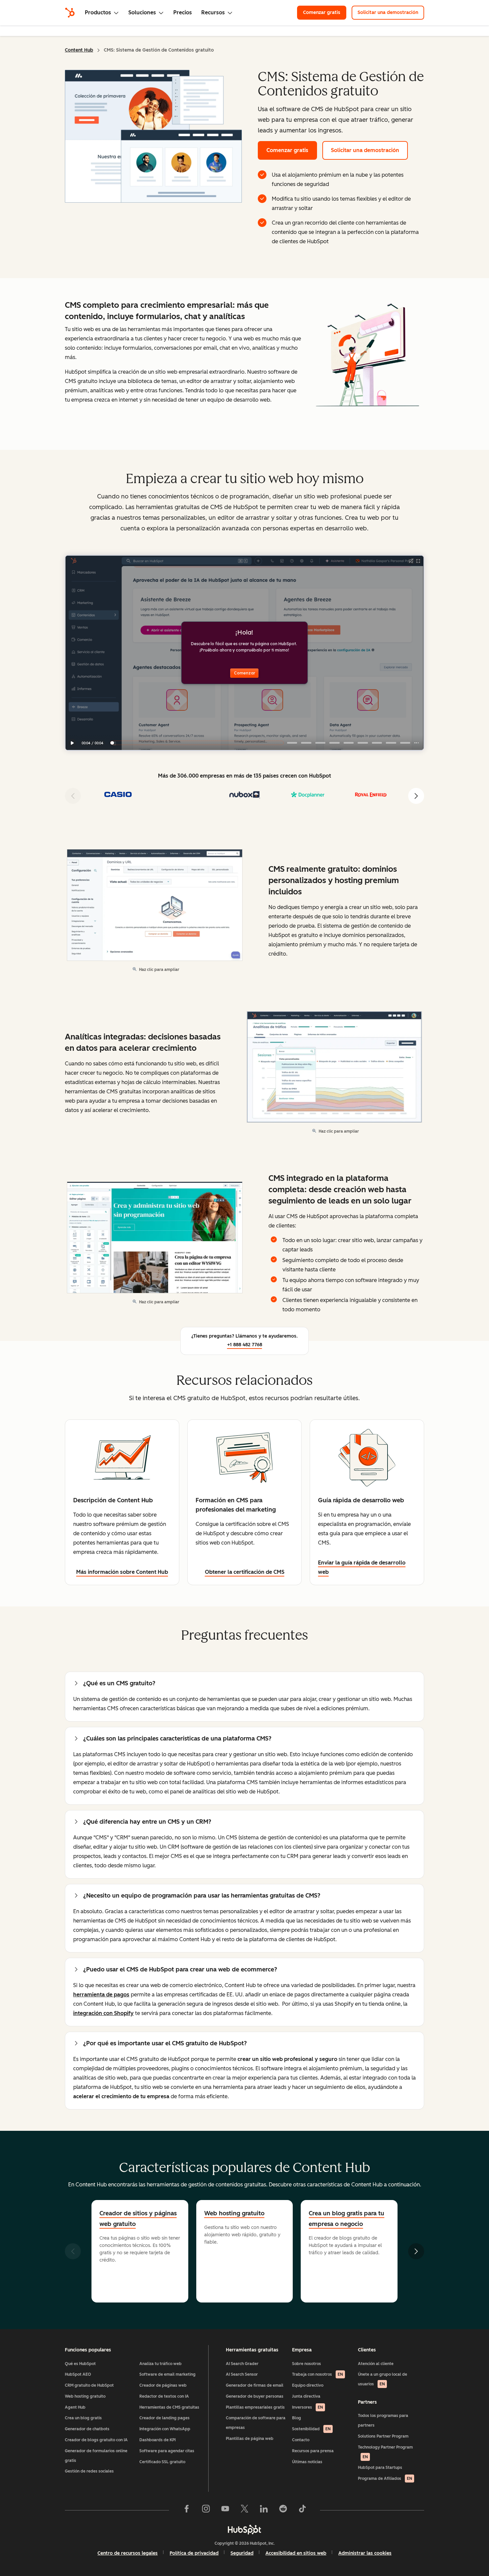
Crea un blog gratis (83, 2418)
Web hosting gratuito (85, 2396)
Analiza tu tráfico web (161, 2364)
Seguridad (242, 2553)
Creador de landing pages (164, 2418)
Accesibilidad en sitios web (296, 2553)
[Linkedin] (264, 2510)
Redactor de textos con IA (164, 2396)
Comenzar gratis (325, 12)
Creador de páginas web (163, 2385)
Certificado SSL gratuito (162, 2462)
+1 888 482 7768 (245, 1345)
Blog (297, 2418)
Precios (183, 12)
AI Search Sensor (242, 2374)
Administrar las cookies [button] (365, 2553)
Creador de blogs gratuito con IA (96, 2440)
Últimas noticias (307, 2462)
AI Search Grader (242, 2364)
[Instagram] (206, 2510)
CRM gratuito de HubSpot (89, 2385)
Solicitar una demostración (391, 12)
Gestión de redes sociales (89, 2471)
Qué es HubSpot (80, 2364)
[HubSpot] (70, 13)
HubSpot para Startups (380, 2468)
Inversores (308, 2407)
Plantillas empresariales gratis (255, 2407)
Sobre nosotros (307, 2364)
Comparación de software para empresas (256, 2423)
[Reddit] (283, 2510)
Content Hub (79, 50)
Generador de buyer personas (255, 2396)
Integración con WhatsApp (165, 2429)
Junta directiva (306, 2396)
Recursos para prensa (313, 2451)
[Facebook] (187, 2510)
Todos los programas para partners (383, 2420)
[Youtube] (225, 2510)
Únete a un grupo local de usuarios (383, 2379)
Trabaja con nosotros (318, 2374)
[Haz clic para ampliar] (367, 357)
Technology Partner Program (385, 2452)
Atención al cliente (376, 2364)
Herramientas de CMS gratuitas (169, 2407)
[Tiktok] (302, 2510)
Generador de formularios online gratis (96, 2456)
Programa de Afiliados (385, 2479)
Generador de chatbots (87, 2429)
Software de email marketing (167, 2374)
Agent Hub (75, 2407)
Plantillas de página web (250, 2439)
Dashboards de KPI (158, 2440)
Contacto (301, 2440)
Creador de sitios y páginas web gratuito (138, 2219)
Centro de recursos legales (128, 2553)
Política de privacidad (194, 2553)
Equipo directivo (308, 2385)
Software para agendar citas (167, 2451)
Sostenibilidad (311, 2429)
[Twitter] (244, 2510)
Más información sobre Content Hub (122, 1572)
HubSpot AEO (78, 2374)
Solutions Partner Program (383, 2436)
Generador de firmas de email (255, 2385)
